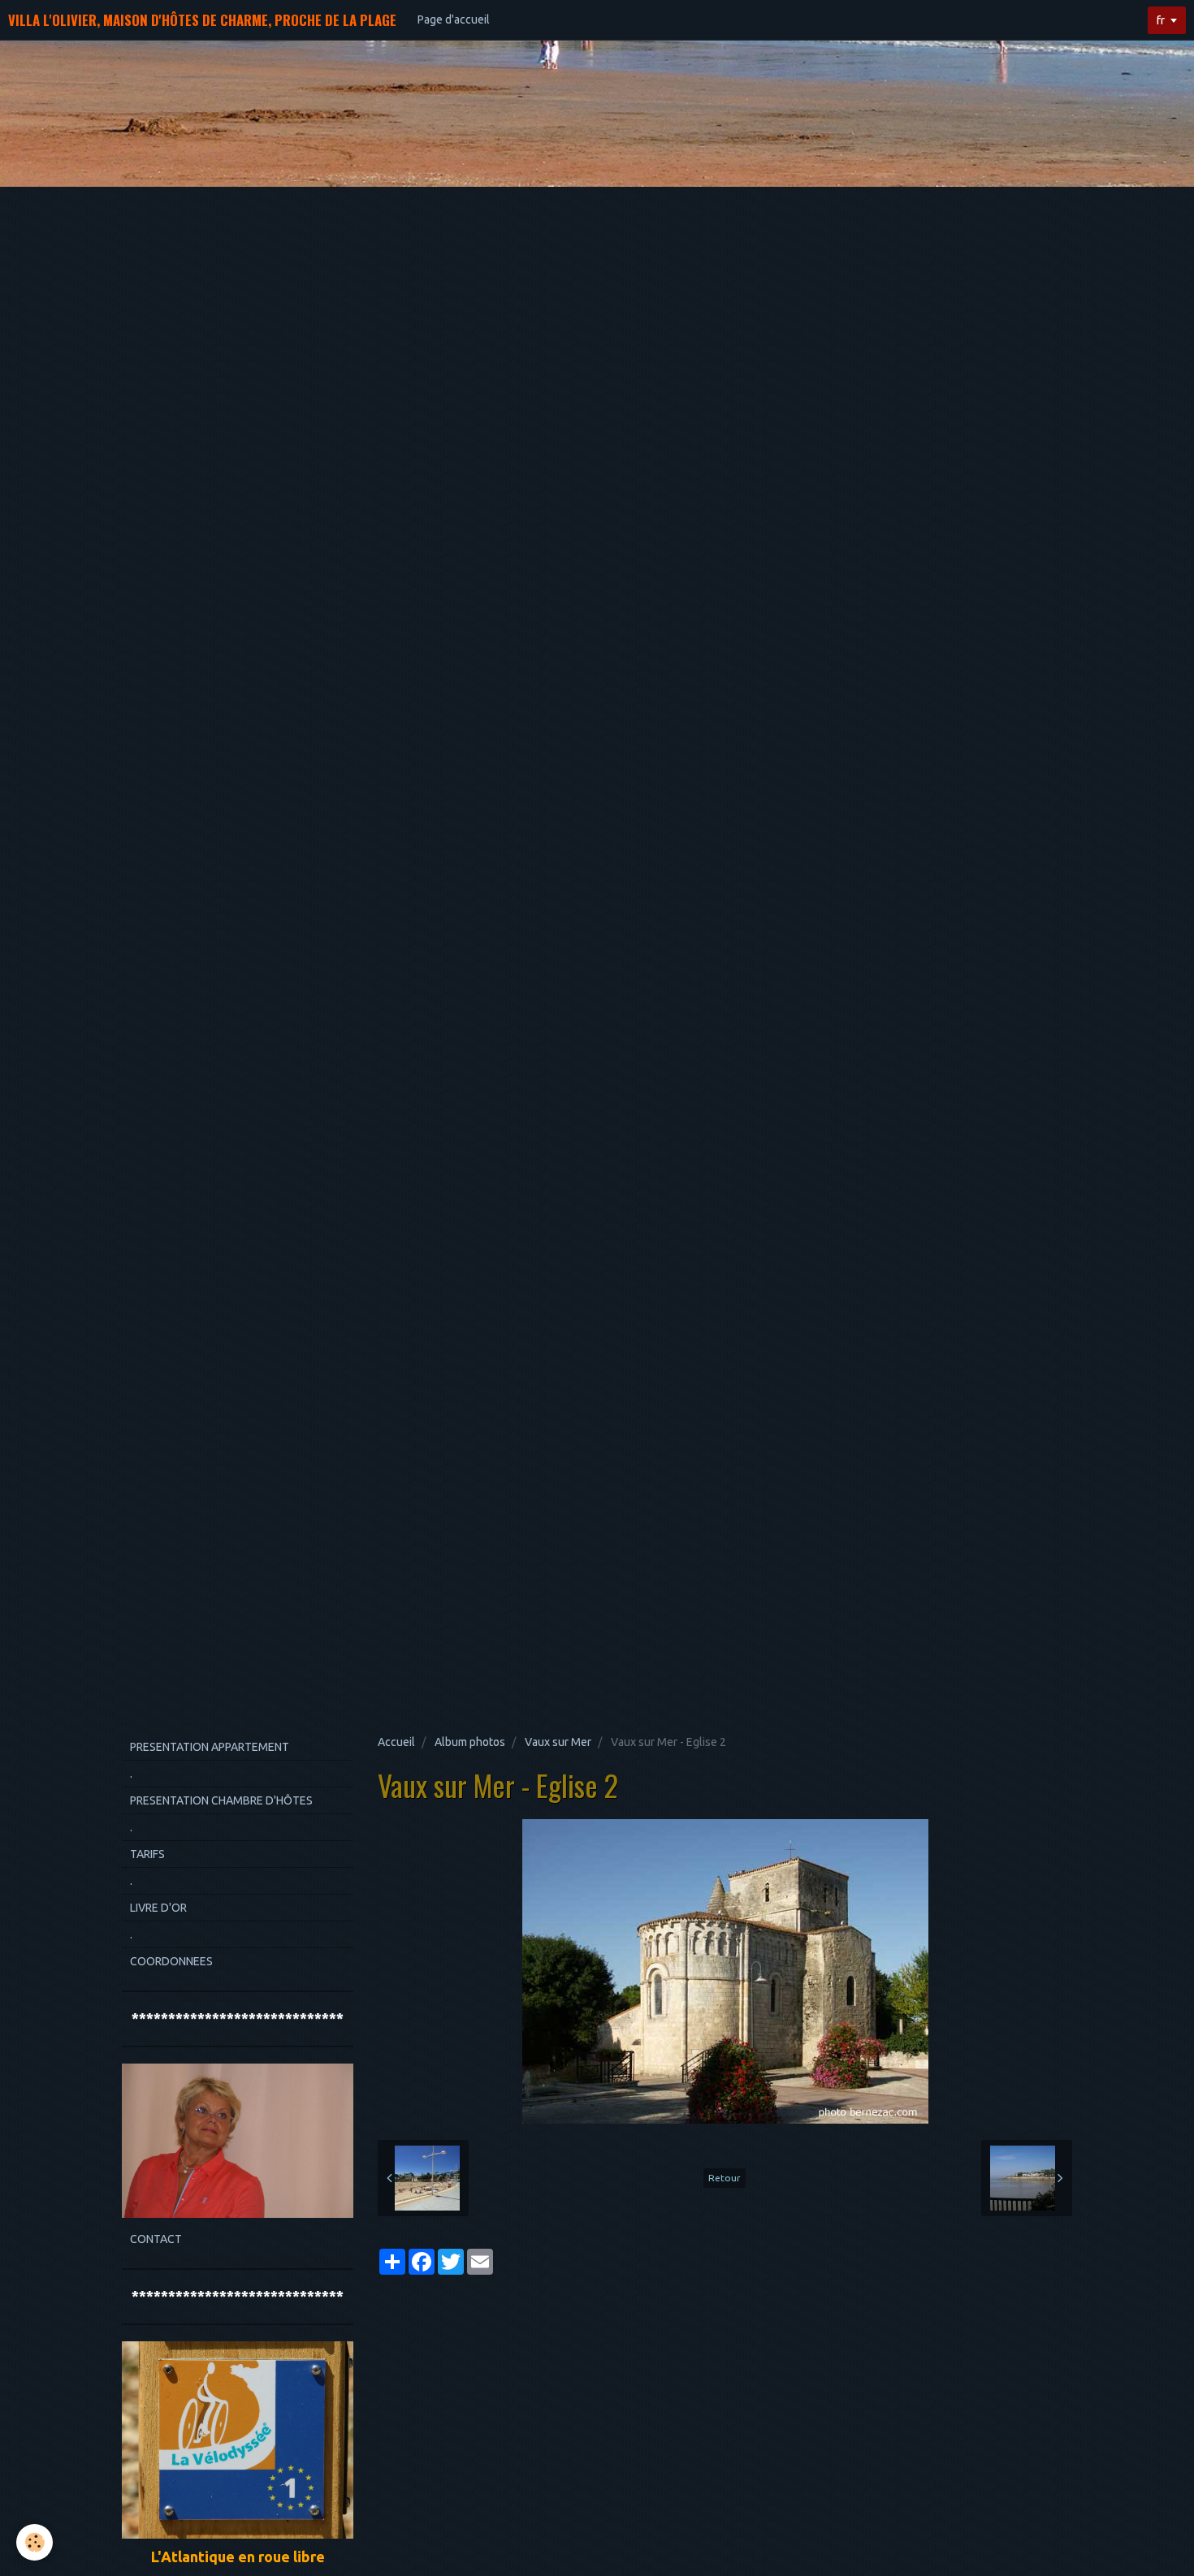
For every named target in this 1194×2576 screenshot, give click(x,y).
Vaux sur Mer (558, 1742)
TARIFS (147, 1854)
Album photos (470, 1742)
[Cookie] (35, 2542)
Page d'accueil (454, 19)
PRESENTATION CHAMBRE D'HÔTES (221, 1800)
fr (1161, 20)
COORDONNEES (171, 1961)
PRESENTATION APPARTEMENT (210, 1747)
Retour (725, 2178)
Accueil (396, 1742)
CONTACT (156, 2239)
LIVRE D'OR (158, 1908)
